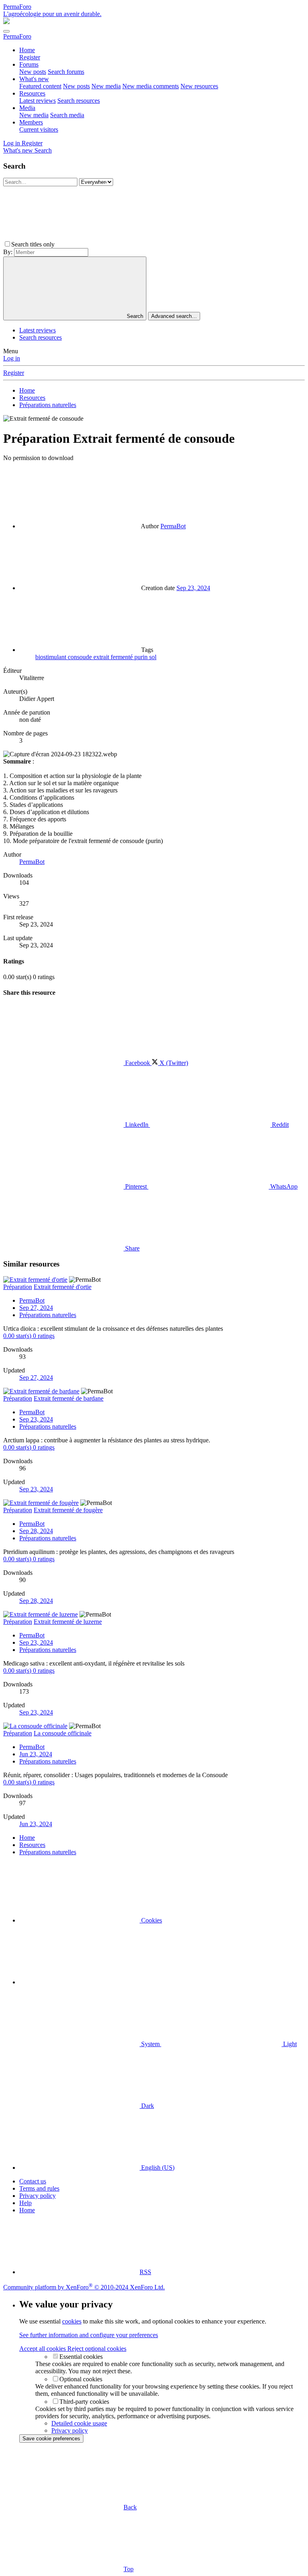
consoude (81, 657)
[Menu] (6, 31)
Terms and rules (39, 2188)
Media (27, 108)
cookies (72, 2321)
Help (25, 2203)
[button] (116, 244)
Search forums (66, 72)
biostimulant (52, 657)
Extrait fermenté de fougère (68, 1510)
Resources (32, 93)
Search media (67, 115)
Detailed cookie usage (79, 2423)
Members (31, 122)
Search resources (79, 101)
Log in (12, 358)
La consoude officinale (63, 1733)
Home (27, 50)
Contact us (33, 2181)
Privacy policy (37, 2196)
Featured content (40, 86)
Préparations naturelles (48, 1315)
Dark (147, 2106)
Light (289, 2044)
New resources (199, 86)
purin (142, 657)
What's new (34, 79)
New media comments (151, 86)
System (150, 2044)
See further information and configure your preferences (89, 2335)
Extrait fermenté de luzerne (68, 1622)
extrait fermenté (114, 657)
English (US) (157, 2168)
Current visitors (39, 129)
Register (30, 57)
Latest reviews (37, 101)
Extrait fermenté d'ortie (63, 1287)
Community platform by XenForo (84, 2287)
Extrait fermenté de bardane (69, 1398)
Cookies (151, 1920)
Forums (29, 64)
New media (106, 86)
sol (153, 657)
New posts (33, 72)
